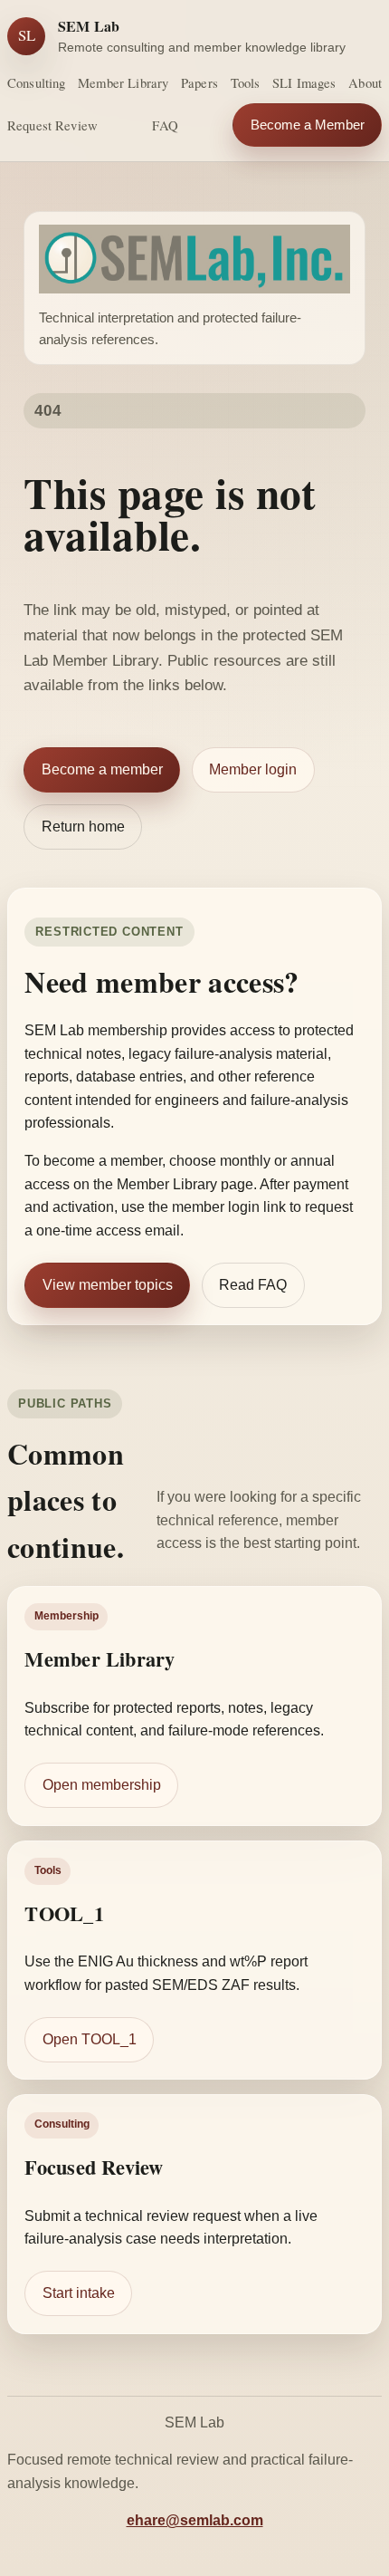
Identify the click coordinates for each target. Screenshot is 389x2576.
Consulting (36, 82)
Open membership (102, 1785)
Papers (199, 82)
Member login (253, 769)
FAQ (165, 125)
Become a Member (308, 125)
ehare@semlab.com (195, 2520)
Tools (246, 82)
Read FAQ (253, 1285)
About (365, 82)
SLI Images (304, 82)
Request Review (52, 125)
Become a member (102, 769)
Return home (83, 827)
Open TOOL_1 (90, 2039)
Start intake (79, 2293)
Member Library (123, 82)
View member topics (108, 1285)
